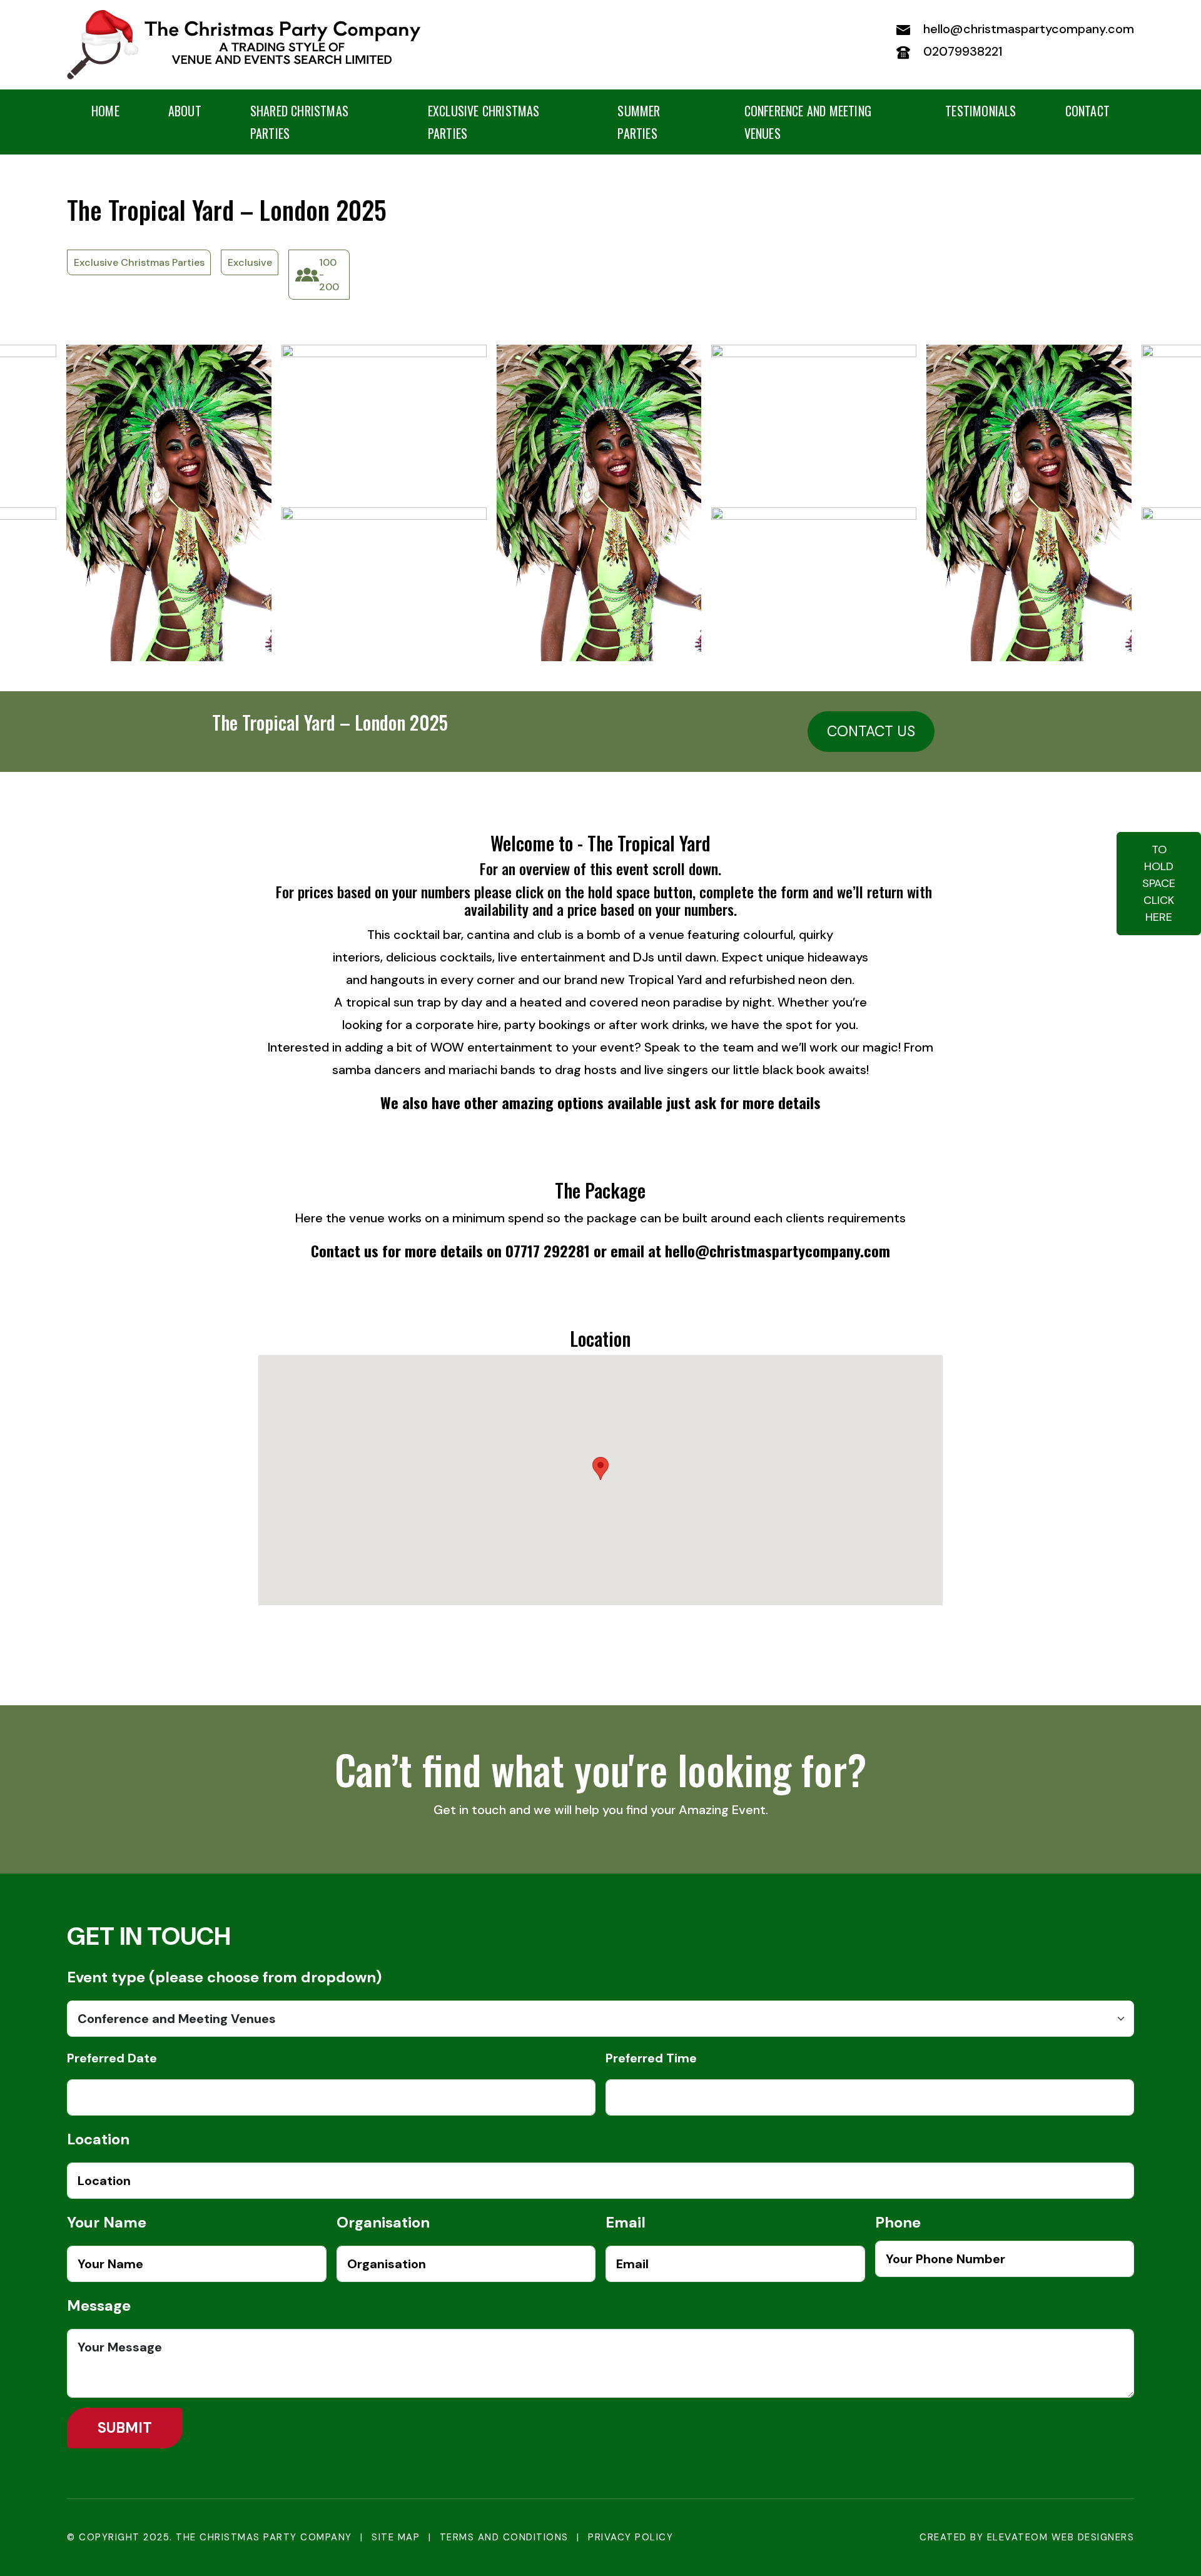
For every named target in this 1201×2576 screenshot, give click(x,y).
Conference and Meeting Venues (808, 122)
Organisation (383, 2222)
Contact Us (871, 731)
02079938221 (961, 51)
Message (99, 2305)
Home (105, 111)
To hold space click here (1159, 883)
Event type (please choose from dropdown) (224, 1977)
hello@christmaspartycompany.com (1027, 29)
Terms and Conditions (504, 2537)
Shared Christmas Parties (299, 122)
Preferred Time (651, 2058)
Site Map (396, 2537)
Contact (1087, 111)
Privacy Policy (631, 2537)
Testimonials (981, 111)
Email (626, 2222)
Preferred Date (112, 2058)
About (185, 111)
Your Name (107, 2222)
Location (98, 2139)
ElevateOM (1018, 2537)
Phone (898, 2222)
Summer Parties (639, 122)
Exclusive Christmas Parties (484, 122)
